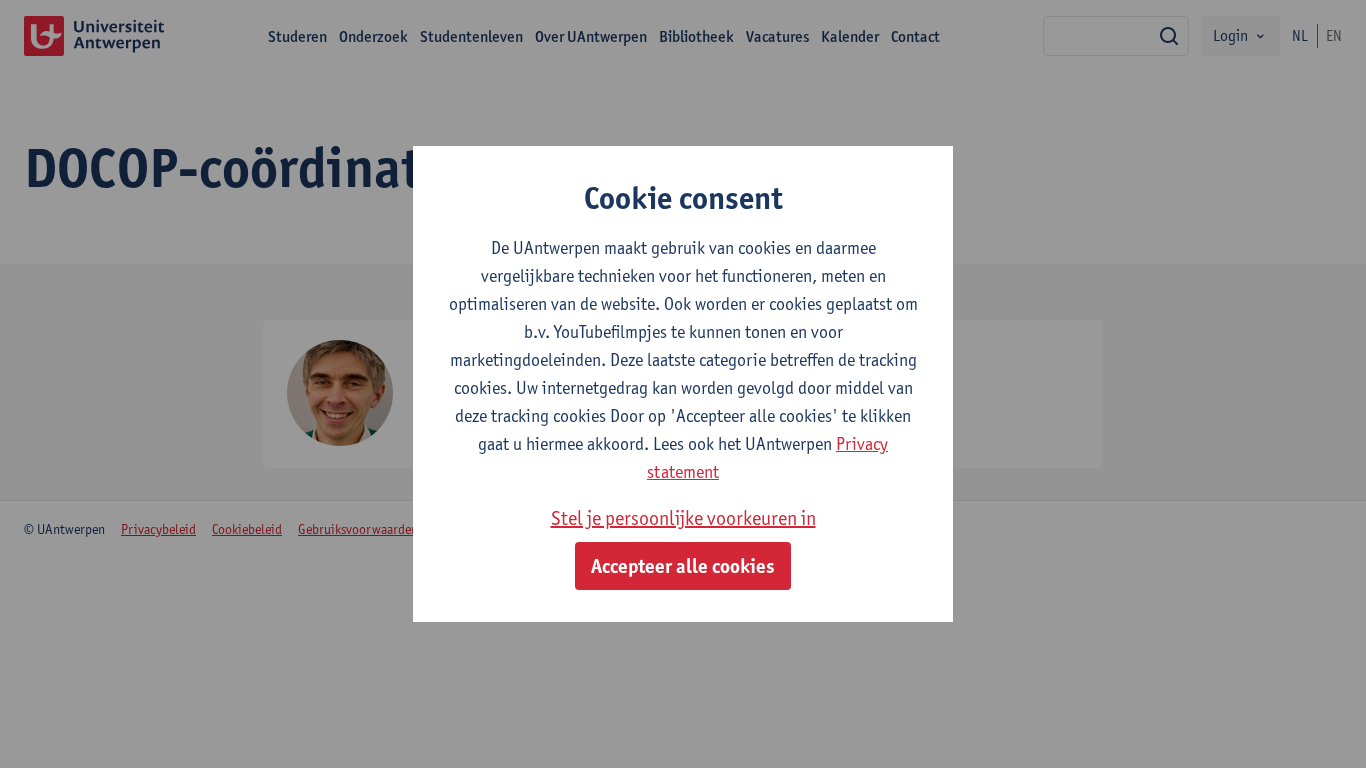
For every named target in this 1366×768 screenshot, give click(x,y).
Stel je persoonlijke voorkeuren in (683, 518)
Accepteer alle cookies (683, 566)
